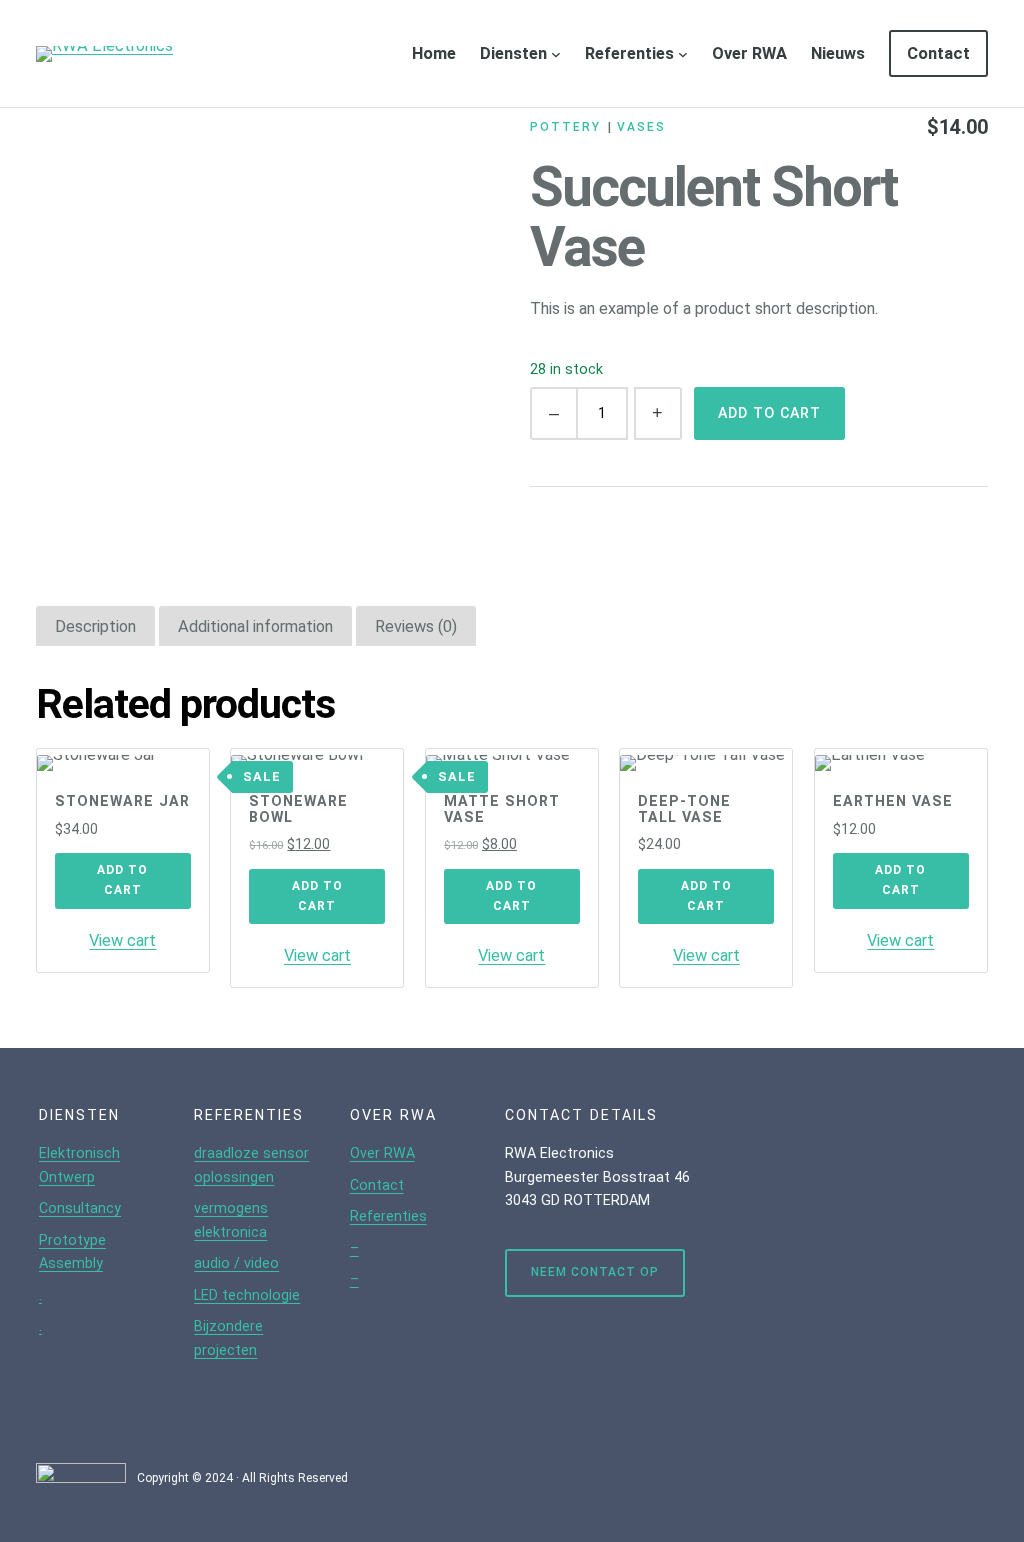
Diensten (513, 53)
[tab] (95, 626)
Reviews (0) (416, 626)
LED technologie (247, 1295)
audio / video (236, 1263)
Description (95, 626)
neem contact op (595, 1272)
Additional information (255, 626)
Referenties (629, 53)
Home (434, 53)
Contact (377, 1185)
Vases (641, 127)
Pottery (565, 127)
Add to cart (769, 413)
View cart (122, 940)
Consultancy (80, 1208)
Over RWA (382, 1153)
